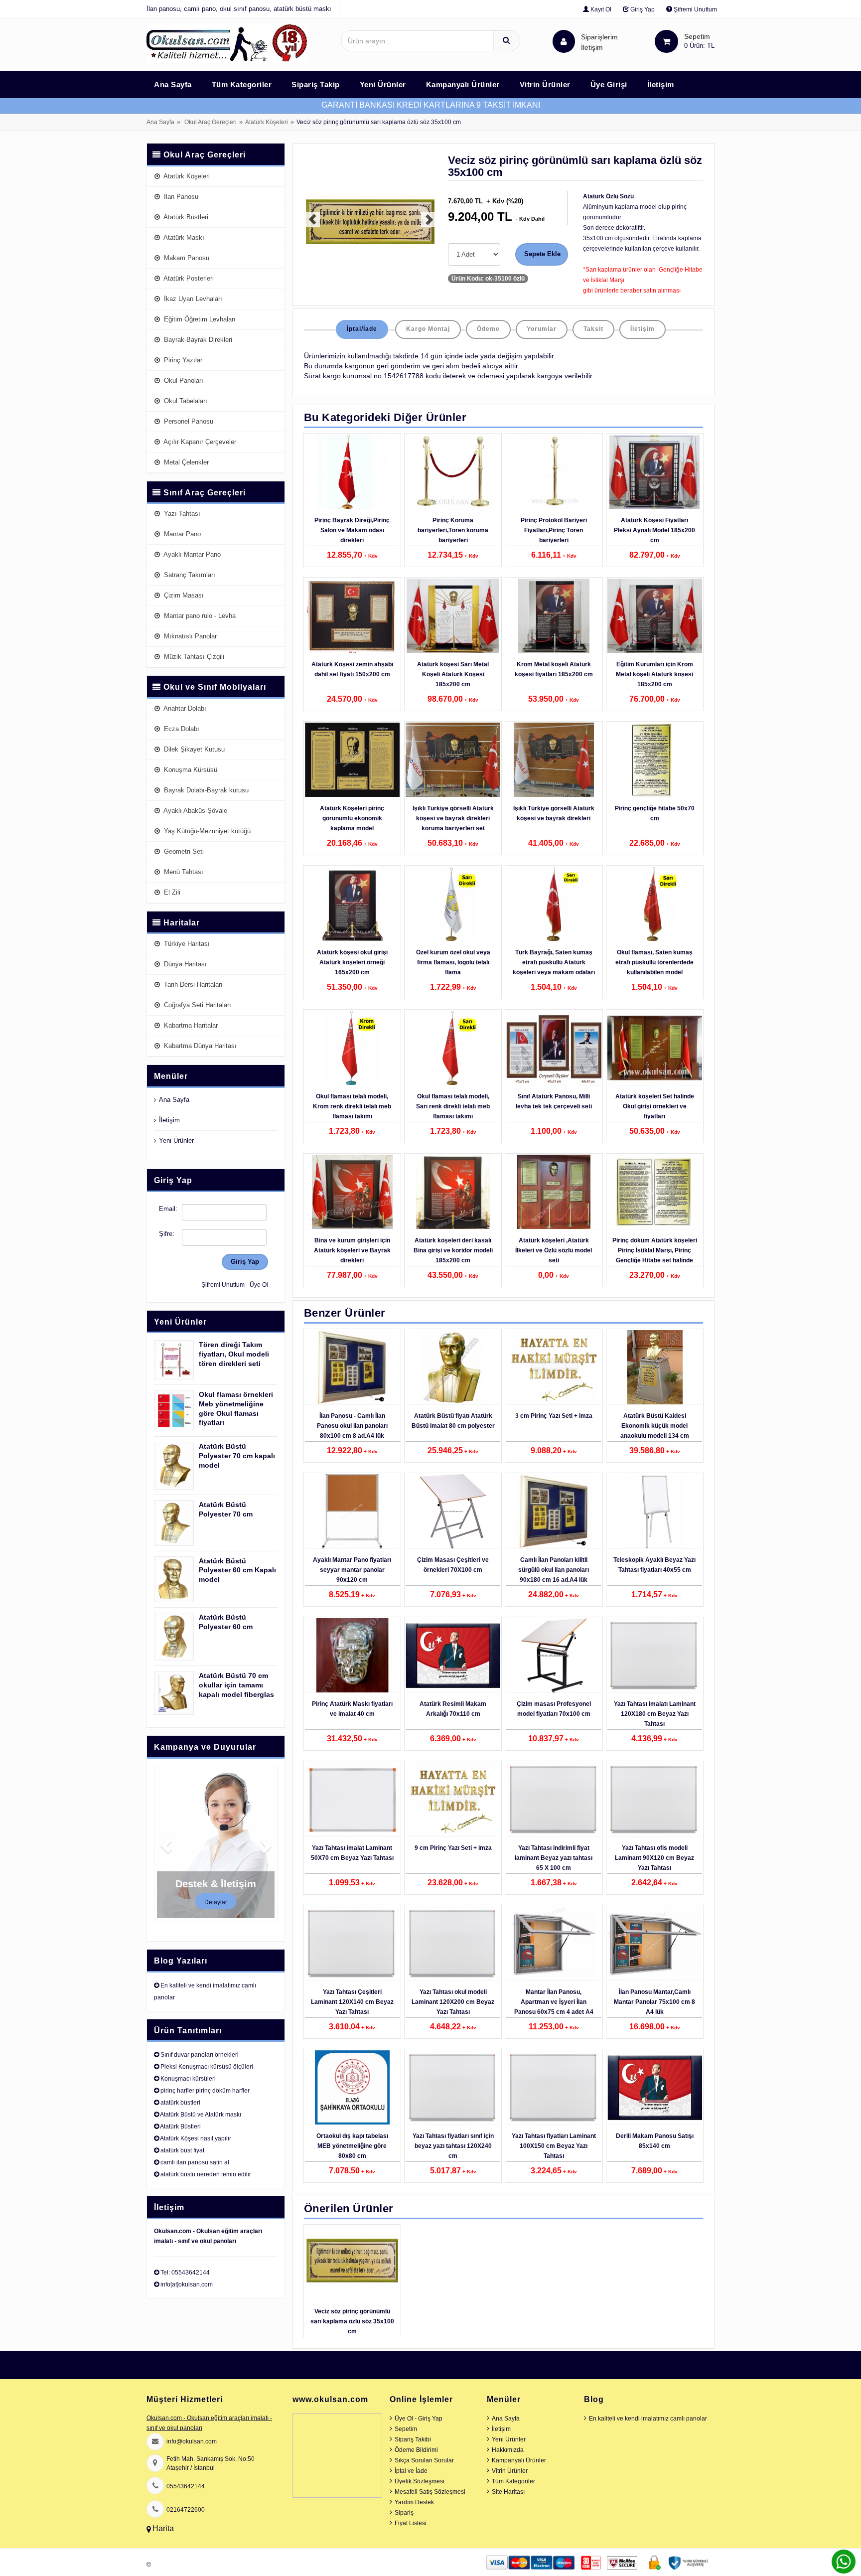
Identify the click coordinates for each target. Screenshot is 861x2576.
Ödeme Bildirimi (416, 2450)
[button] (307, 224)
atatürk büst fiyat (182, 2150)
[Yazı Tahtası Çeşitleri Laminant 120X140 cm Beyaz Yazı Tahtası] (352, 1944)
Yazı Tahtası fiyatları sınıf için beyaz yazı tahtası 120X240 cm (453, 2146)
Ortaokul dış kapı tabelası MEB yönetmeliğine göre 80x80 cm (352, 2146)
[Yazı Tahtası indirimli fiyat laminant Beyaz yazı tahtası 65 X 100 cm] (554, 1800)
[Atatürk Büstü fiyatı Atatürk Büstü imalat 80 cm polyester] (453, 1367)
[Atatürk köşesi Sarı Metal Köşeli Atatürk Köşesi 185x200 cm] (453, 616)
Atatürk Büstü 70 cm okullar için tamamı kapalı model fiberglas (236, 1685)
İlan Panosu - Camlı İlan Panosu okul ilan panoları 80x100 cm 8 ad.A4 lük (352, 1426)
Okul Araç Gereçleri (211, 122)
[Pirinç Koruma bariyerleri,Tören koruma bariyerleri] (453, 472)
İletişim (592, 47)
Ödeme (488, 329)
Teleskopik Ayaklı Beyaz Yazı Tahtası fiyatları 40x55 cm (654, 1565)
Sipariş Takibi (413, 2439)
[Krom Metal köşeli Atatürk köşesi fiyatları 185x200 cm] (554, 616)
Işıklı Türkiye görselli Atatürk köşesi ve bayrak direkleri (554, 813)
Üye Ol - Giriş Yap (419, 2419)
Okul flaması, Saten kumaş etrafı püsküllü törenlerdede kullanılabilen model (654, 962)
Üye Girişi (609, 84)
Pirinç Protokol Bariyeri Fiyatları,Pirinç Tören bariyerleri (554, 530)
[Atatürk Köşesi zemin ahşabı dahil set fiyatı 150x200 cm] (352, 616)
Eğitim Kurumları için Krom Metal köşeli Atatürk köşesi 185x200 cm (654, 674)
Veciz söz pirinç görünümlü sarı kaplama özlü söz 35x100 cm (352, 2321)
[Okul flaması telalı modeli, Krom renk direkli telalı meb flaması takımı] (352, 1048)
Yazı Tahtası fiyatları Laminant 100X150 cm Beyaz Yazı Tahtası (554, 2146)
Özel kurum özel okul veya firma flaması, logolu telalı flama (453, 962)
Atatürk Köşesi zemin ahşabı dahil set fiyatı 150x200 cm (352, 669)
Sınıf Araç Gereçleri (205, 493)
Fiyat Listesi (411, 2523)
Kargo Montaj (428, 329)
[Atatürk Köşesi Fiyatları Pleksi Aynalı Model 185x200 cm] (655, 472)
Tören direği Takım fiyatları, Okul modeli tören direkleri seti (234, 1354)
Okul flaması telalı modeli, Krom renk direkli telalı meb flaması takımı (352, 1106)
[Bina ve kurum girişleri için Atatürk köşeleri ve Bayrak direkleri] (352, 1192)
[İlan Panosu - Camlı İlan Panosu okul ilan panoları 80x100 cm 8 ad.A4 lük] (352, 1367)
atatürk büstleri (180, 2103)
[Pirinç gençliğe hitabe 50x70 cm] (655, 760)
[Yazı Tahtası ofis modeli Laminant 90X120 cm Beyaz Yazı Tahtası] (655, 1800)
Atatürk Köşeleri (267, 122)
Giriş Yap (642, 9)
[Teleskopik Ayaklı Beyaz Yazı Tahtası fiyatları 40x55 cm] (655, 1512)
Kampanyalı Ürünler (463, 84)
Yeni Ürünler (383, 84)
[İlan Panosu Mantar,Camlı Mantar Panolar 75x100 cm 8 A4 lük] (655, 1944)
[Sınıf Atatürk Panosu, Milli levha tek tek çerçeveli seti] (554, 1048)
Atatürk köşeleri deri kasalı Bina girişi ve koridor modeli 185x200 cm (453, 1250)
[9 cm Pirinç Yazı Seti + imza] (453, 1800)
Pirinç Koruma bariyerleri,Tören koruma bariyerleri (453, 530)
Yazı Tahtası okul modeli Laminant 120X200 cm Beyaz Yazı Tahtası (453, 2002)
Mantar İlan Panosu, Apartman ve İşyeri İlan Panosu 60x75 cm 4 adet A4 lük (554, 2007)
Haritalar (182, 923)
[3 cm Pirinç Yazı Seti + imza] (554, 1367)
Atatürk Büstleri (180, 2126)
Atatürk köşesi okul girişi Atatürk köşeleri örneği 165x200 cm (352, 962)
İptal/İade (362, 329)
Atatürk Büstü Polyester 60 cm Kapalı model (237, 1570)
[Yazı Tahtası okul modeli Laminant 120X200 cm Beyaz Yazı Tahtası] (453, 1944)
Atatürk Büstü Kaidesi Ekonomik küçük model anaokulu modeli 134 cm (655, 1426)
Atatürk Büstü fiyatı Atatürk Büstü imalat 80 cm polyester (453, 1421)
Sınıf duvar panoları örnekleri (200, 2055)
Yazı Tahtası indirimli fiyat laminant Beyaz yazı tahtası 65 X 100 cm (554, 1858)
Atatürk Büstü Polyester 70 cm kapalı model (237, 1456)
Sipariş (404, 2513)
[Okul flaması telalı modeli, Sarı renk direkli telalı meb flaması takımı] (453, 1048)
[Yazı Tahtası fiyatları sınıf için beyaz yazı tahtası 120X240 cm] (453, 2088)
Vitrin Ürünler (545, 84)
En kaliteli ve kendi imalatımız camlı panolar (648, 2419)
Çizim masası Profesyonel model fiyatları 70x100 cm (554, 1709)
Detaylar (216, 1902)
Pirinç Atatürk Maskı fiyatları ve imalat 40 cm (352, 1709)
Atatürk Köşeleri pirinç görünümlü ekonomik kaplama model (352, 818)
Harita (163, 2528)
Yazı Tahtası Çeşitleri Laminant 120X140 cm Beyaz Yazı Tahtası (352, 2002)
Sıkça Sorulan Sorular (424, 2460)
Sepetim (406, 2429)
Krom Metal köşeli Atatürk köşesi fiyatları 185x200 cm (554, 669)
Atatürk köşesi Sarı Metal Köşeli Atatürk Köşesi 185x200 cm (453, 674)
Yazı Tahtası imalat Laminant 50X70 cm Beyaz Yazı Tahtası (352, 1853)
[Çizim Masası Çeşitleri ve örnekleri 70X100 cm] (453, 1512)
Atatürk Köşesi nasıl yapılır (196, 2138)
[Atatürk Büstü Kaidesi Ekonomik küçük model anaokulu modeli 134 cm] (655, 1367)
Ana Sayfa (173, 84)
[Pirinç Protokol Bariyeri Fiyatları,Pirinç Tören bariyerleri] (554, 472)
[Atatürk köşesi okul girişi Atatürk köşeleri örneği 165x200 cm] (352, 904)
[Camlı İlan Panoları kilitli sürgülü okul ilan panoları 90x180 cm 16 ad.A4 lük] (554, 1512)
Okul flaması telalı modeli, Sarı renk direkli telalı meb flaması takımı (453, 1106)
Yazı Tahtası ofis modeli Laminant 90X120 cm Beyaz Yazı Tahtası (654, 1858)
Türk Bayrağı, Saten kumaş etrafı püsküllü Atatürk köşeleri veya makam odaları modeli (554, 967)
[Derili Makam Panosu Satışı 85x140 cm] (655, 2088)
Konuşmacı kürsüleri (188, 2079)
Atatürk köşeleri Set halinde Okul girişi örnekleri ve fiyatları (655, 1106)
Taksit (593, 329)
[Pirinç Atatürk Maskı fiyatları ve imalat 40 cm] (352, 1656)
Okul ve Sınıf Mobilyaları (215, 687)
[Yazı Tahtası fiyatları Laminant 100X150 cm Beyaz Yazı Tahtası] (554, 2088)
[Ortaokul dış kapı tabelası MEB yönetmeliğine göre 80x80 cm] (352, 2088)
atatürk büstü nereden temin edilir (206, 2174)
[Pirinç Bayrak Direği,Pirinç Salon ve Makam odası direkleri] (352, 472)
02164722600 (186, 2510)
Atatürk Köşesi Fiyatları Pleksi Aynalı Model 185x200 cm (654, 530)
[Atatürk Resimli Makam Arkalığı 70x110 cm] (453, 1656)
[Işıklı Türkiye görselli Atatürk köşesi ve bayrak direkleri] (554, 760)
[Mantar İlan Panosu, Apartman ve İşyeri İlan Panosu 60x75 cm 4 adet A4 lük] (554, 1944)
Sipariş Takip (316, 84)
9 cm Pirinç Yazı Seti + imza (453, 1848)
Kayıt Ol (600, 9)
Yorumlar (542, 329)
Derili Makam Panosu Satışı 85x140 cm (655, 2141)
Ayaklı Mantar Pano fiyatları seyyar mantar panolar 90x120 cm (352, 1570)
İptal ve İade (411, 2471)
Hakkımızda (508, 2450)
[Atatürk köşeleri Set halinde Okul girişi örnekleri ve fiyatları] (655, 1048)
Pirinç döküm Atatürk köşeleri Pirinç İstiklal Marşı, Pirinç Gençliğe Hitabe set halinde (655, 1250)
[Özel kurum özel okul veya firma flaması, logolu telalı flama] (453, 904)
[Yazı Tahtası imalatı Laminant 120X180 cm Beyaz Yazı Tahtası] (655, 1656)
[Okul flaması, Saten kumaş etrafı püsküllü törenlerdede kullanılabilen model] (655, 904)
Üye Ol (259, 1285)
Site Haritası (508, 2492)
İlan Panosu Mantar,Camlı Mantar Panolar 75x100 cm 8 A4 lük (654, 2002)
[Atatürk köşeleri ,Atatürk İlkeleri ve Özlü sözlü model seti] (554, 1192)
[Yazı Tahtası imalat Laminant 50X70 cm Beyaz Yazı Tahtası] (352, 1800)
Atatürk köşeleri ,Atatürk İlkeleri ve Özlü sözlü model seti (554, 1250)
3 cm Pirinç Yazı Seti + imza (554, 1416)
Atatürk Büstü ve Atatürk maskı (201, 2115)
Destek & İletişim (216, 1884)
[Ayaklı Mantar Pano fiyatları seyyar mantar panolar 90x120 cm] (352, 1512)
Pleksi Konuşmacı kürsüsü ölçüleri (207, 2067)
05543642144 (186, 2486)
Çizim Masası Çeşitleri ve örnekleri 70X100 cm (453, 1565)
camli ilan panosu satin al (195, 2162)
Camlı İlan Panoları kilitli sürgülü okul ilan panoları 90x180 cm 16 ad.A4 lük (554, 1570)
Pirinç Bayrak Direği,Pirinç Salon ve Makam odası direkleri (352, 530)
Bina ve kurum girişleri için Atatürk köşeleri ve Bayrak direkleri (352, 1250)
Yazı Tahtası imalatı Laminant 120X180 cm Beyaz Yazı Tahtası (655, 1714)
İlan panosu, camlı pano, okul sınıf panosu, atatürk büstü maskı (239, 9)
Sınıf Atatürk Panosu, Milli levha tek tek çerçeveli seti (554, 1101)
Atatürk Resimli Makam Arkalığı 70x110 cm (453, 1709)
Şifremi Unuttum (695, 9)
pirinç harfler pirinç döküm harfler (205, 2091)
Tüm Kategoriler (242, 84)
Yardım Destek (414, 2502)
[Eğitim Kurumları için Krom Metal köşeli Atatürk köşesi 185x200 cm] (655, 616)
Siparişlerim (599, 42)
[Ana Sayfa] (227, 43)
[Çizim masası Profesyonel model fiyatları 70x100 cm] (554, 1656)
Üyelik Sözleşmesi (420, 2481)
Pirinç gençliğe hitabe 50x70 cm (655, 813)
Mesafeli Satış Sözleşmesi (430, 2492)
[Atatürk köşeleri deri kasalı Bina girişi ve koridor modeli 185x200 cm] (453, 1192)
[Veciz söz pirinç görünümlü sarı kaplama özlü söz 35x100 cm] (352, 2263)
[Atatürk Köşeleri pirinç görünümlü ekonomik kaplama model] (352, 760)
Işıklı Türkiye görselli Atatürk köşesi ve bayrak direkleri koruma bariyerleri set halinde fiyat (453, 823)
